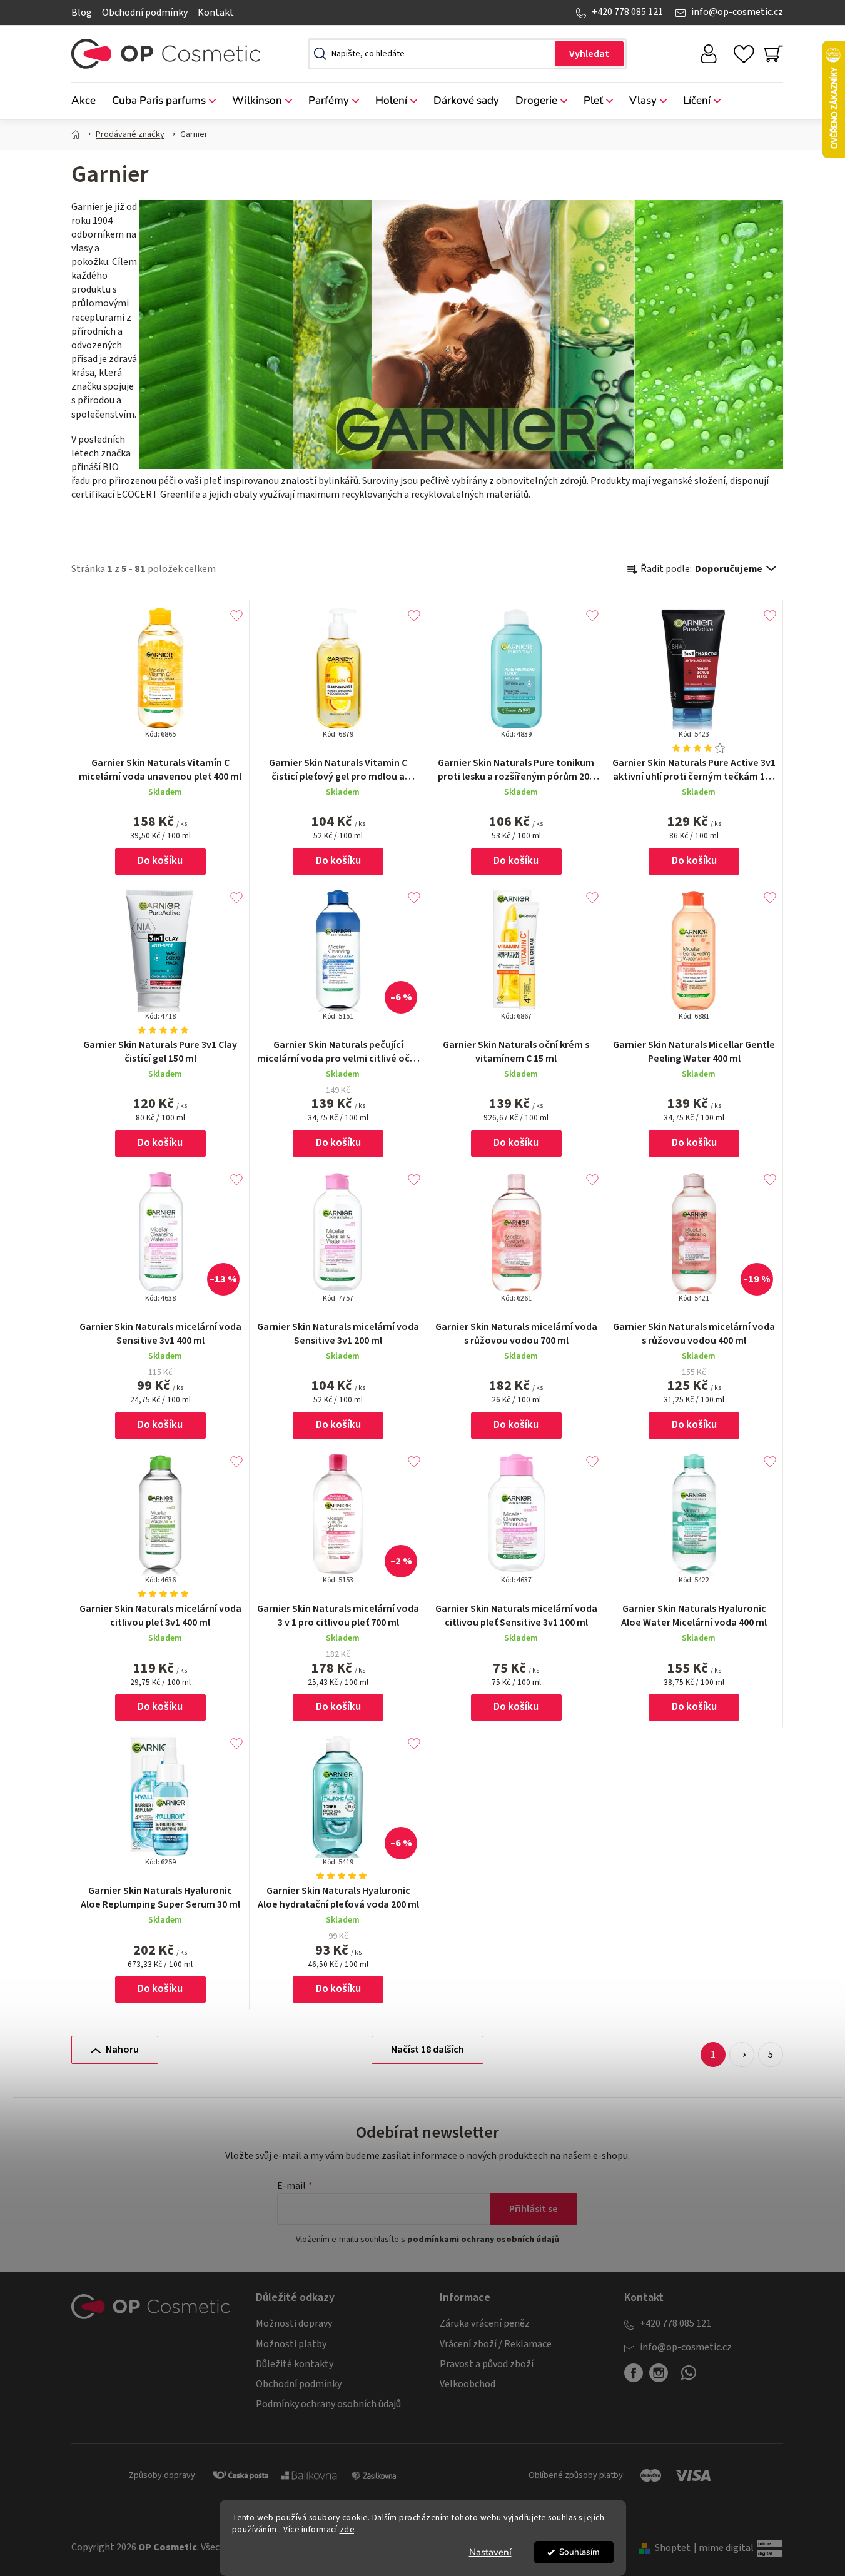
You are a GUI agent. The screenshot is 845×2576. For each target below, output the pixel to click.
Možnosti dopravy (294, 2323)
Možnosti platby (291, 2344)
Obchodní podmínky (145, 13)
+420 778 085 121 (627, 12)
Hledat (589, 54)
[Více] (763, 98)
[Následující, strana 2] (742, 2055)
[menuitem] (88, 101)
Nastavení (490, 2552)
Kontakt (216, 13)
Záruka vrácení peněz (485, 2323)
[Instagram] (659, 2373)
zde (347, 2529)
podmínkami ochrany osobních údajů (483, 2240)
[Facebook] (634, 2373)
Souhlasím (579, 2552)
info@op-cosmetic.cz (737, 12)
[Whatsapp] (689, 2378)
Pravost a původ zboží (487, 2364)
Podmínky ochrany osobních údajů (328, 2404)
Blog (82, 13)
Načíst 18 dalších (428, 2050)
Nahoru (122, 2050)
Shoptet (673, 2548)
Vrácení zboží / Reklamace (496, 2344)
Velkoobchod (468, 2384)
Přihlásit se (534, 2209)
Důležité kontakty (295, 2364)
